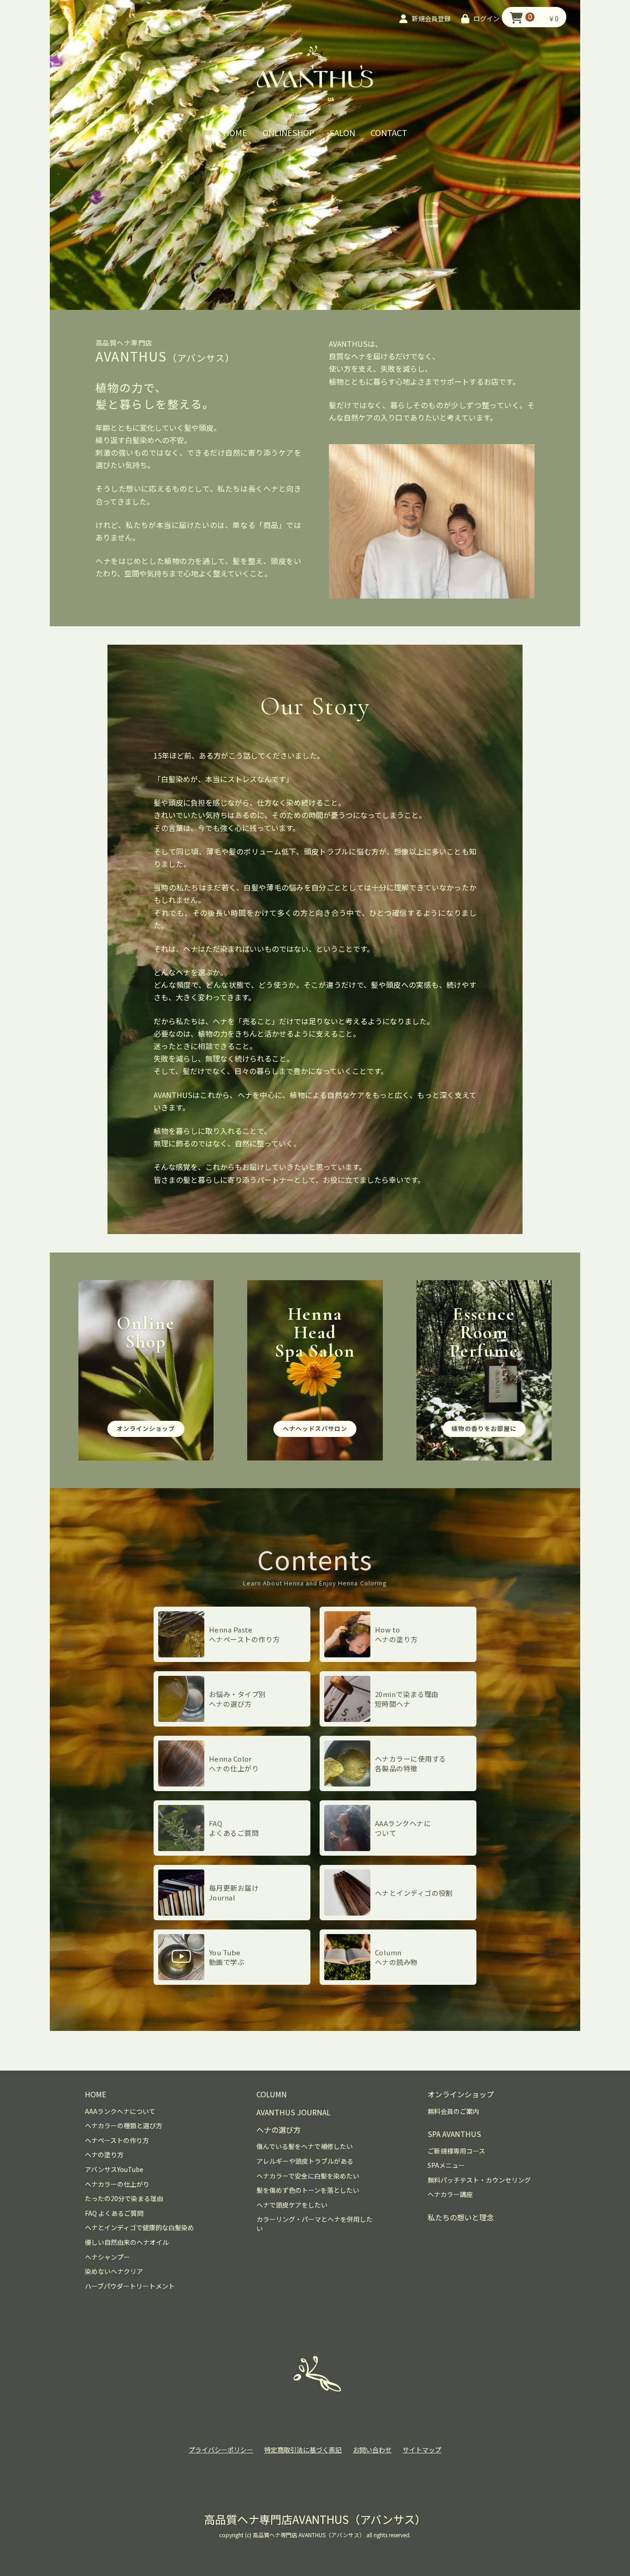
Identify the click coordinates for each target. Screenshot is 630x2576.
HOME (235, 132)
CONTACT (389, 132)
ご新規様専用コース (456, 2151)
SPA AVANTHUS (454, 2134)
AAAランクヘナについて (120, 2111)
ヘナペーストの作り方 (117, 2140)
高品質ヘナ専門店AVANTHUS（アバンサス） (315, 2519)
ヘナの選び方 (279, 2130)
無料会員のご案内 (453, 2111)
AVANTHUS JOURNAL (294, 2112)
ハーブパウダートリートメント (130, 2286)
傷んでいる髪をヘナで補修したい (305, 2146)
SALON (342, 132)
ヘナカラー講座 (450, 2194)
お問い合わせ (372, 2450)
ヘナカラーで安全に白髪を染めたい (308, 2176)
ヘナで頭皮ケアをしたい (292, 2205)
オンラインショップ (461, 2094)
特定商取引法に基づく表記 (303, 2450)
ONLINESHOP (288, 132)
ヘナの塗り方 (104, 2155)
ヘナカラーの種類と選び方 (124, 2126)
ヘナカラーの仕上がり (117, 2184)
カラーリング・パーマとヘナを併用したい (315, 2224)
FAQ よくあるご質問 (114, 2213)
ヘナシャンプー (107, 2257)
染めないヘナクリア (114, 2271)
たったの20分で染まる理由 (124, 2199)
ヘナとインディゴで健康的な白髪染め (140, 2228)
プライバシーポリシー (221, 2450)
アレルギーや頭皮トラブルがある (305, 2161)
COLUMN (272, 2094)
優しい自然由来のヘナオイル (127, 2242)
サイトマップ (422, 2450)
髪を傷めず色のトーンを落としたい (308, 2190)
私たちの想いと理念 (461, 2217)
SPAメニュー (446, 2165)
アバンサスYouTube (114, 2169)
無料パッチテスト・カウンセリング (479, 2180)
